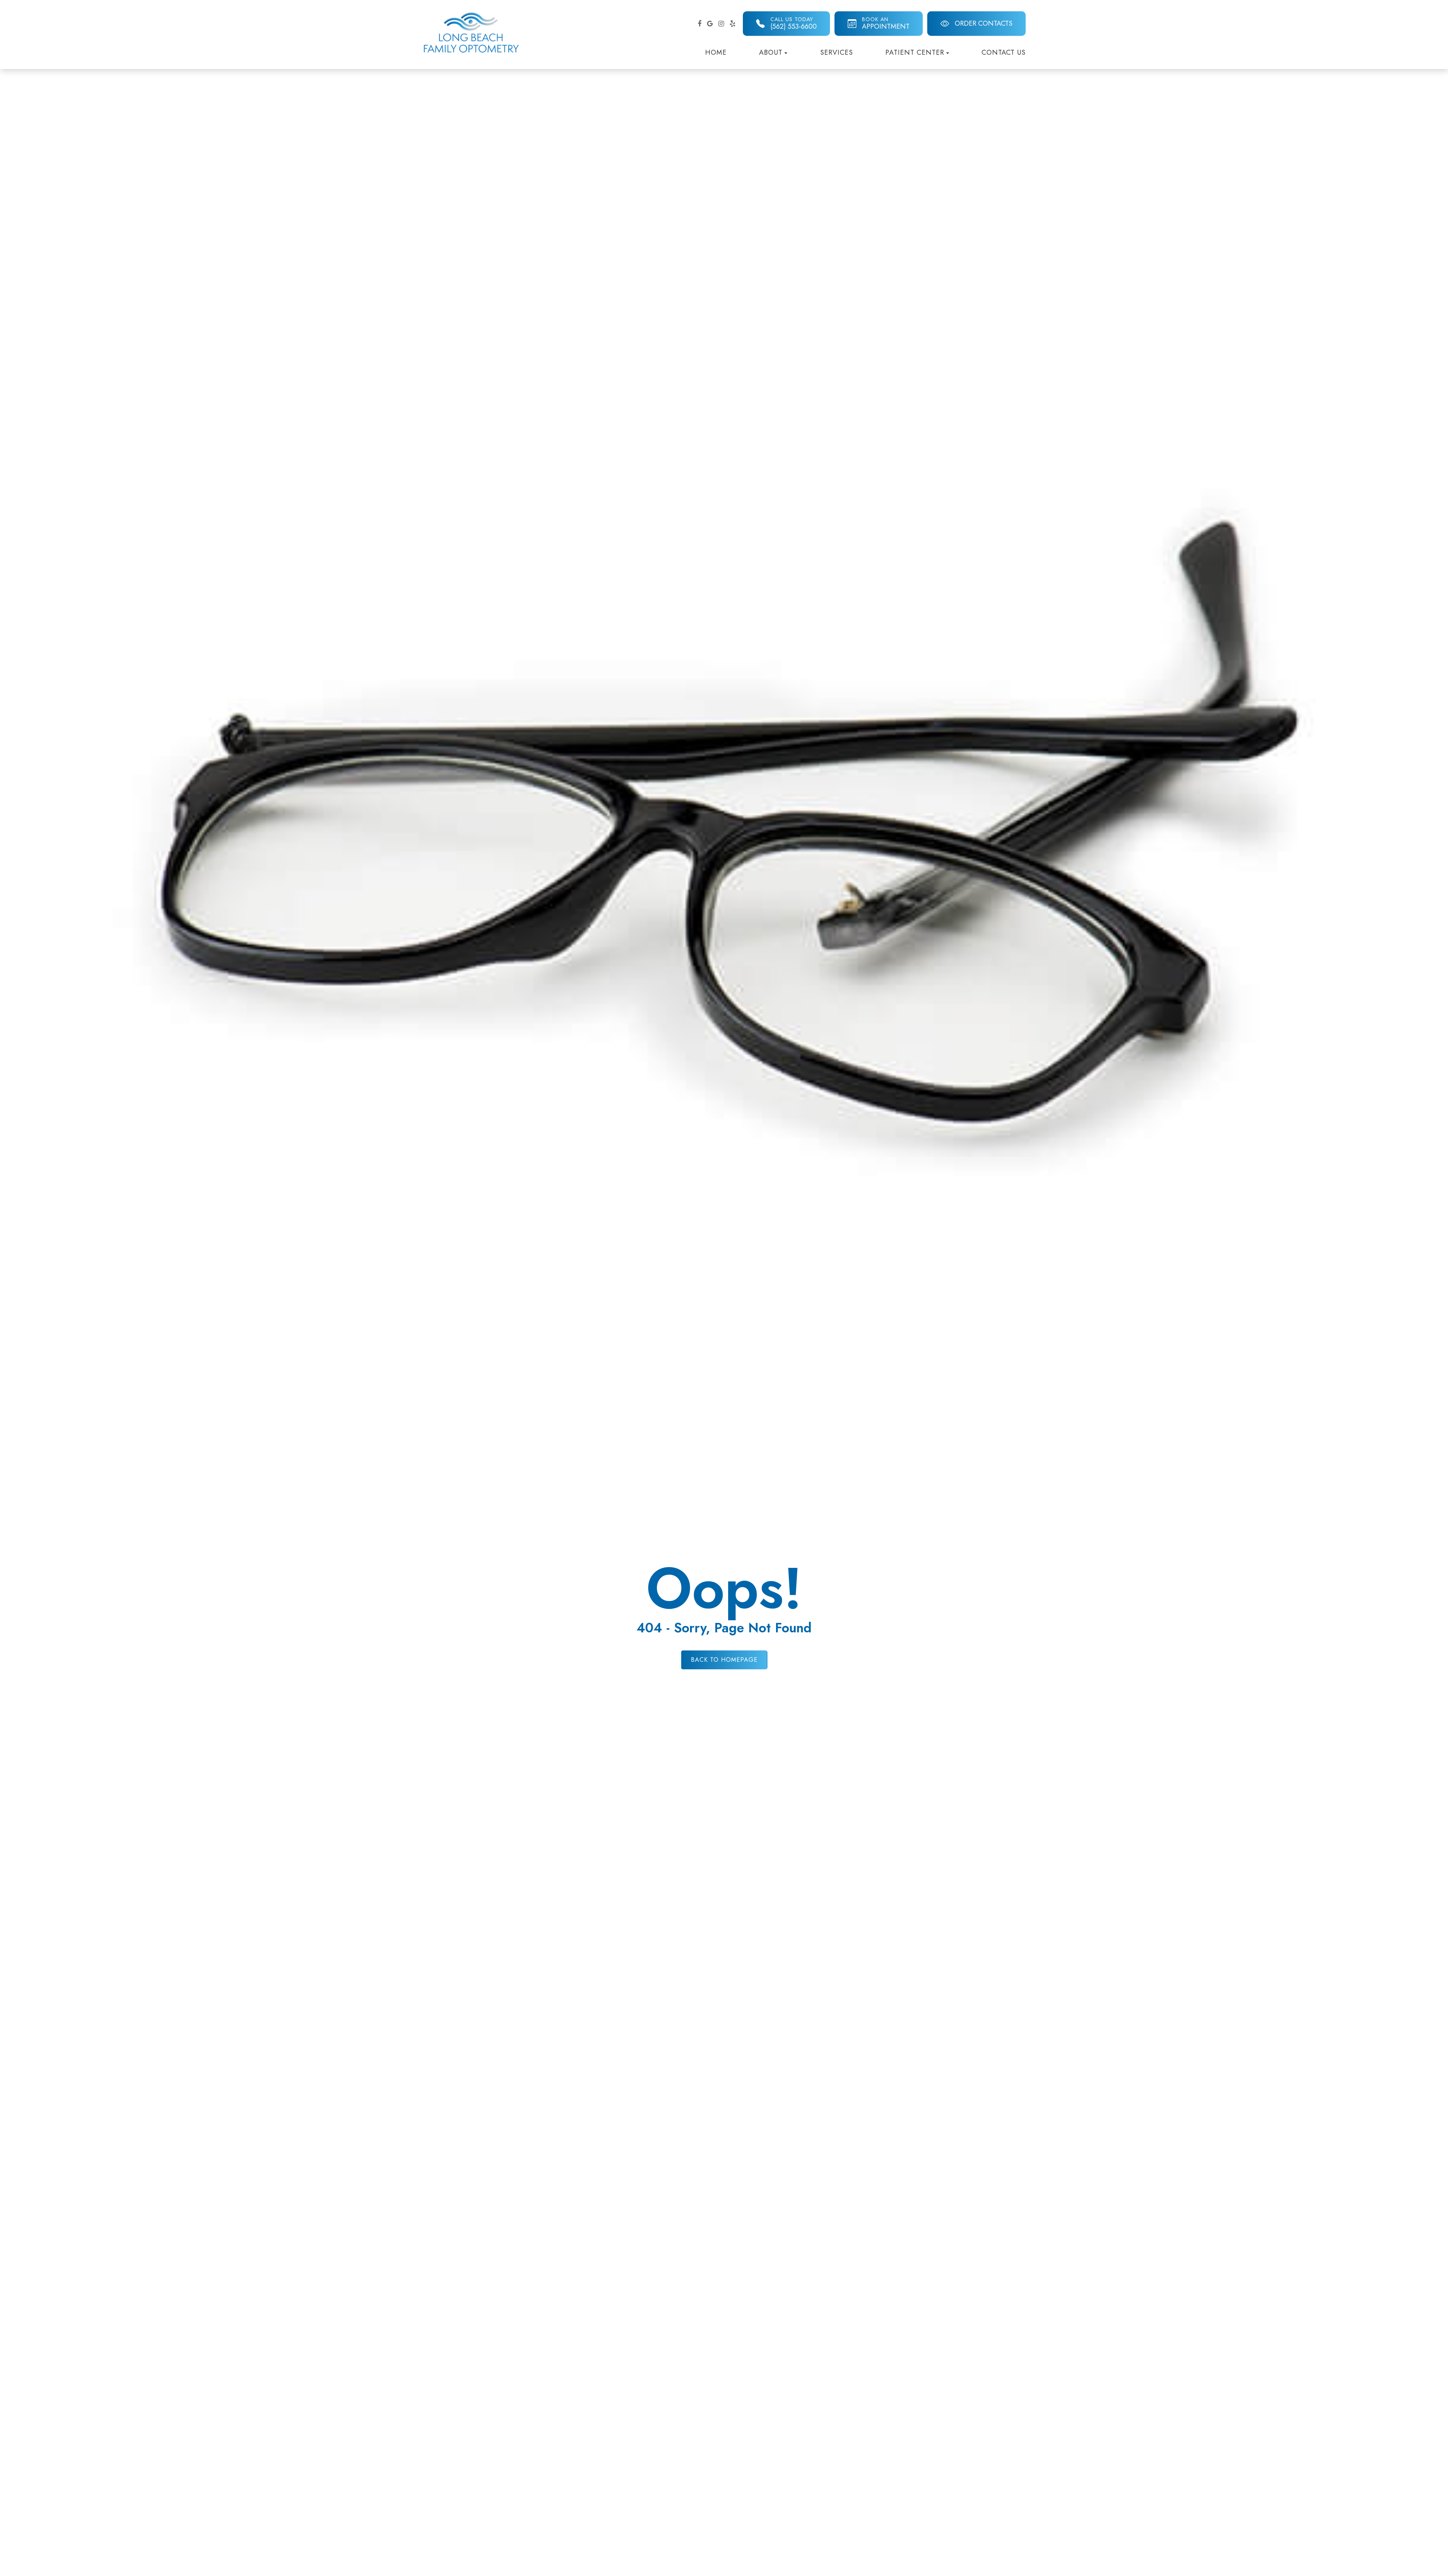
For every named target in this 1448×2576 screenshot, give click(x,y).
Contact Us (1004, 52)
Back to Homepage (724, 1660)
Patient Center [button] (915, 52)
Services (837, 52)
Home (716, 52)
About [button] (771, 52)
